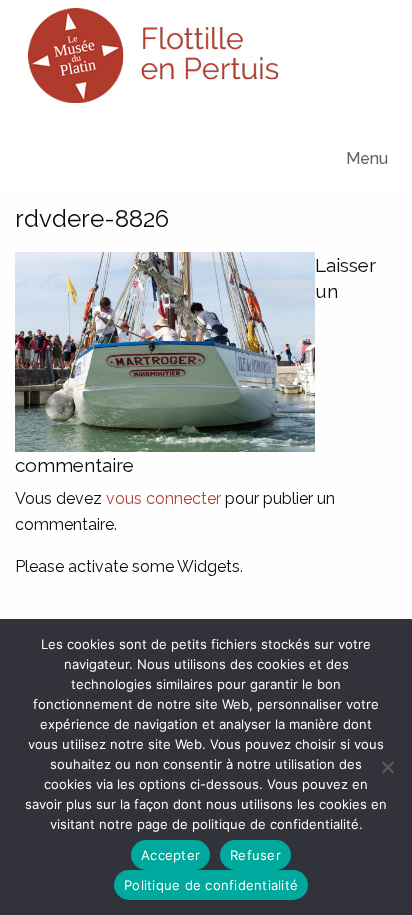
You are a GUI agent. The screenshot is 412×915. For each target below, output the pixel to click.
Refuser (255, 855)
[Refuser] (387, 767)
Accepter (170, 855)
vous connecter (163, 498)
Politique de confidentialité (211, 885)
